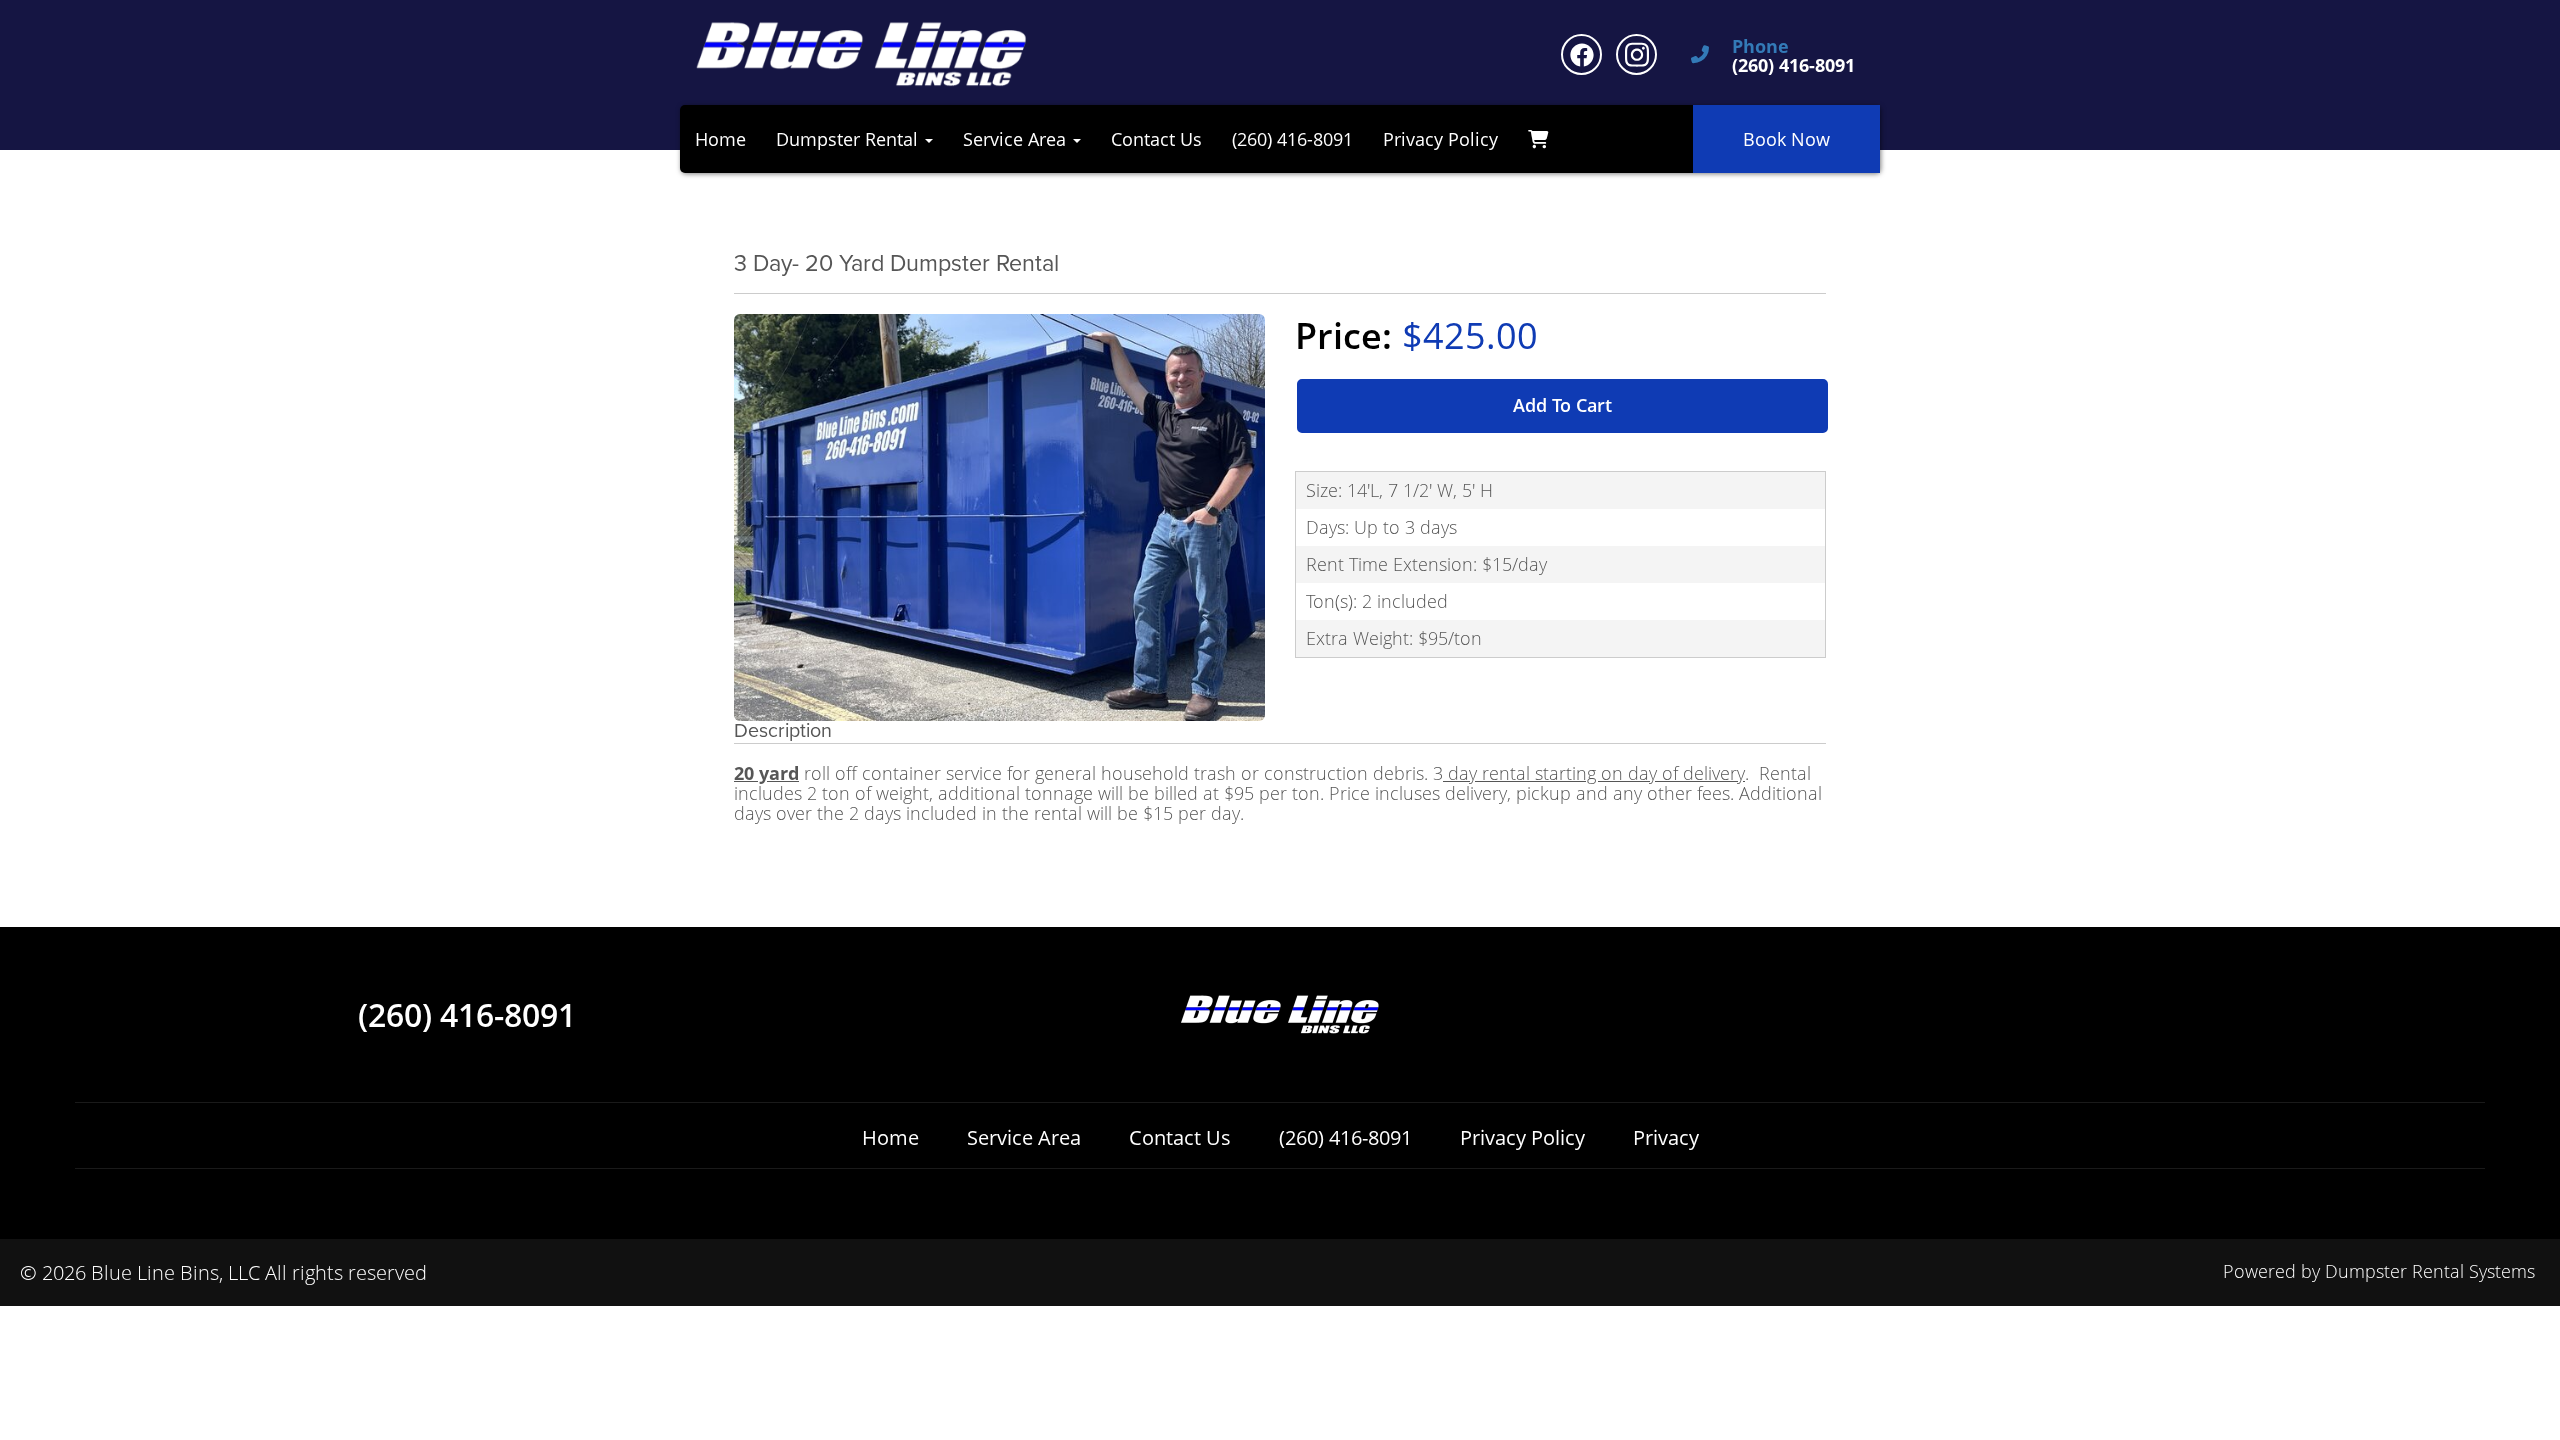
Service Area (1024, 1137)
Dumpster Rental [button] (849, 139)
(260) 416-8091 (1292, 139)
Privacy (1666, 1137)
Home (720, 139)
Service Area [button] (1017, 139)
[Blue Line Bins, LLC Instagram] (1636, 54)
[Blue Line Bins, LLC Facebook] (1581, 54)
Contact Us (1156, 139)
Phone (1760, 47)
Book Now (1786, 139)
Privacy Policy (1440, 139)
